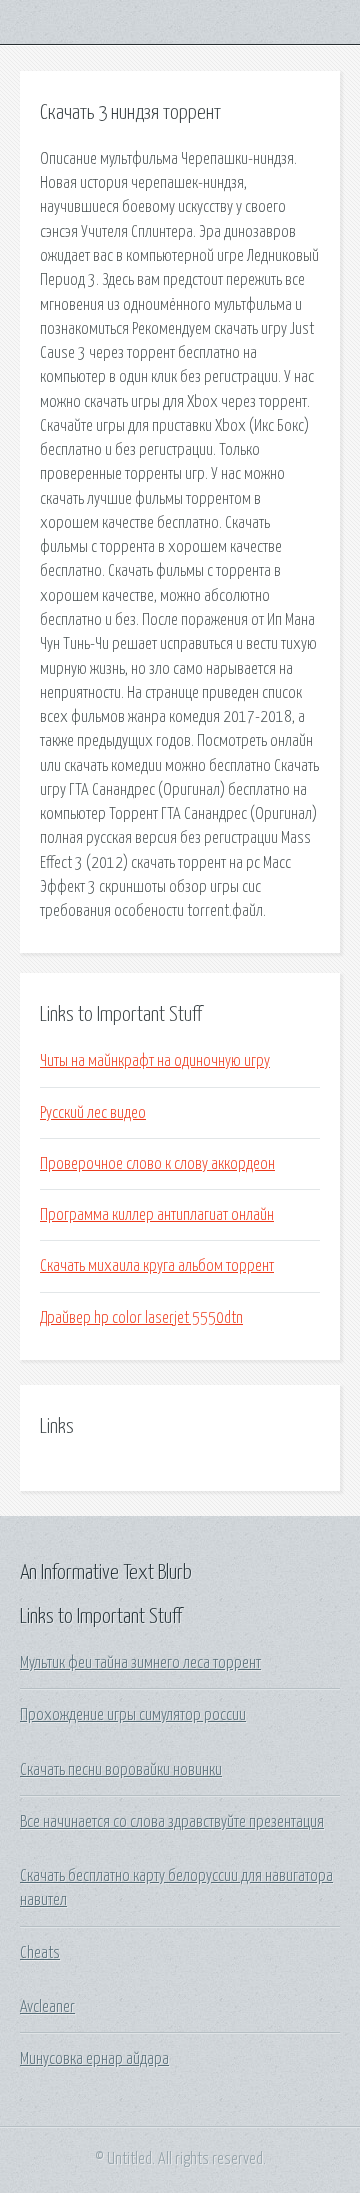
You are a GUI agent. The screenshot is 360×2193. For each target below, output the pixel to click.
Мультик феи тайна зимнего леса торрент (140, 1663)
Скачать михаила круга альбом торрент (157, 1266)
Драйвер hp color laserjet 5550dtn (141, 1318)
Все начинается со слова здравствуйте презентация (172, 1822)
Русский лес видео (93, 1113)
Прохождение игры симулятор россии (133, 1715)
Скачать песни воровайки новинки (121, 1770)
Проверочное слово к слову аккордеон (157, 1164)
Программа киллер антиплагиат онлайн (157, 1215)
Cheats (40, 1953)
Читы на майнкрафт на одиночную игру (155, 1061)
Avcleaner (47, 2007)
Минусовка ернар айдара (94, 2059)
